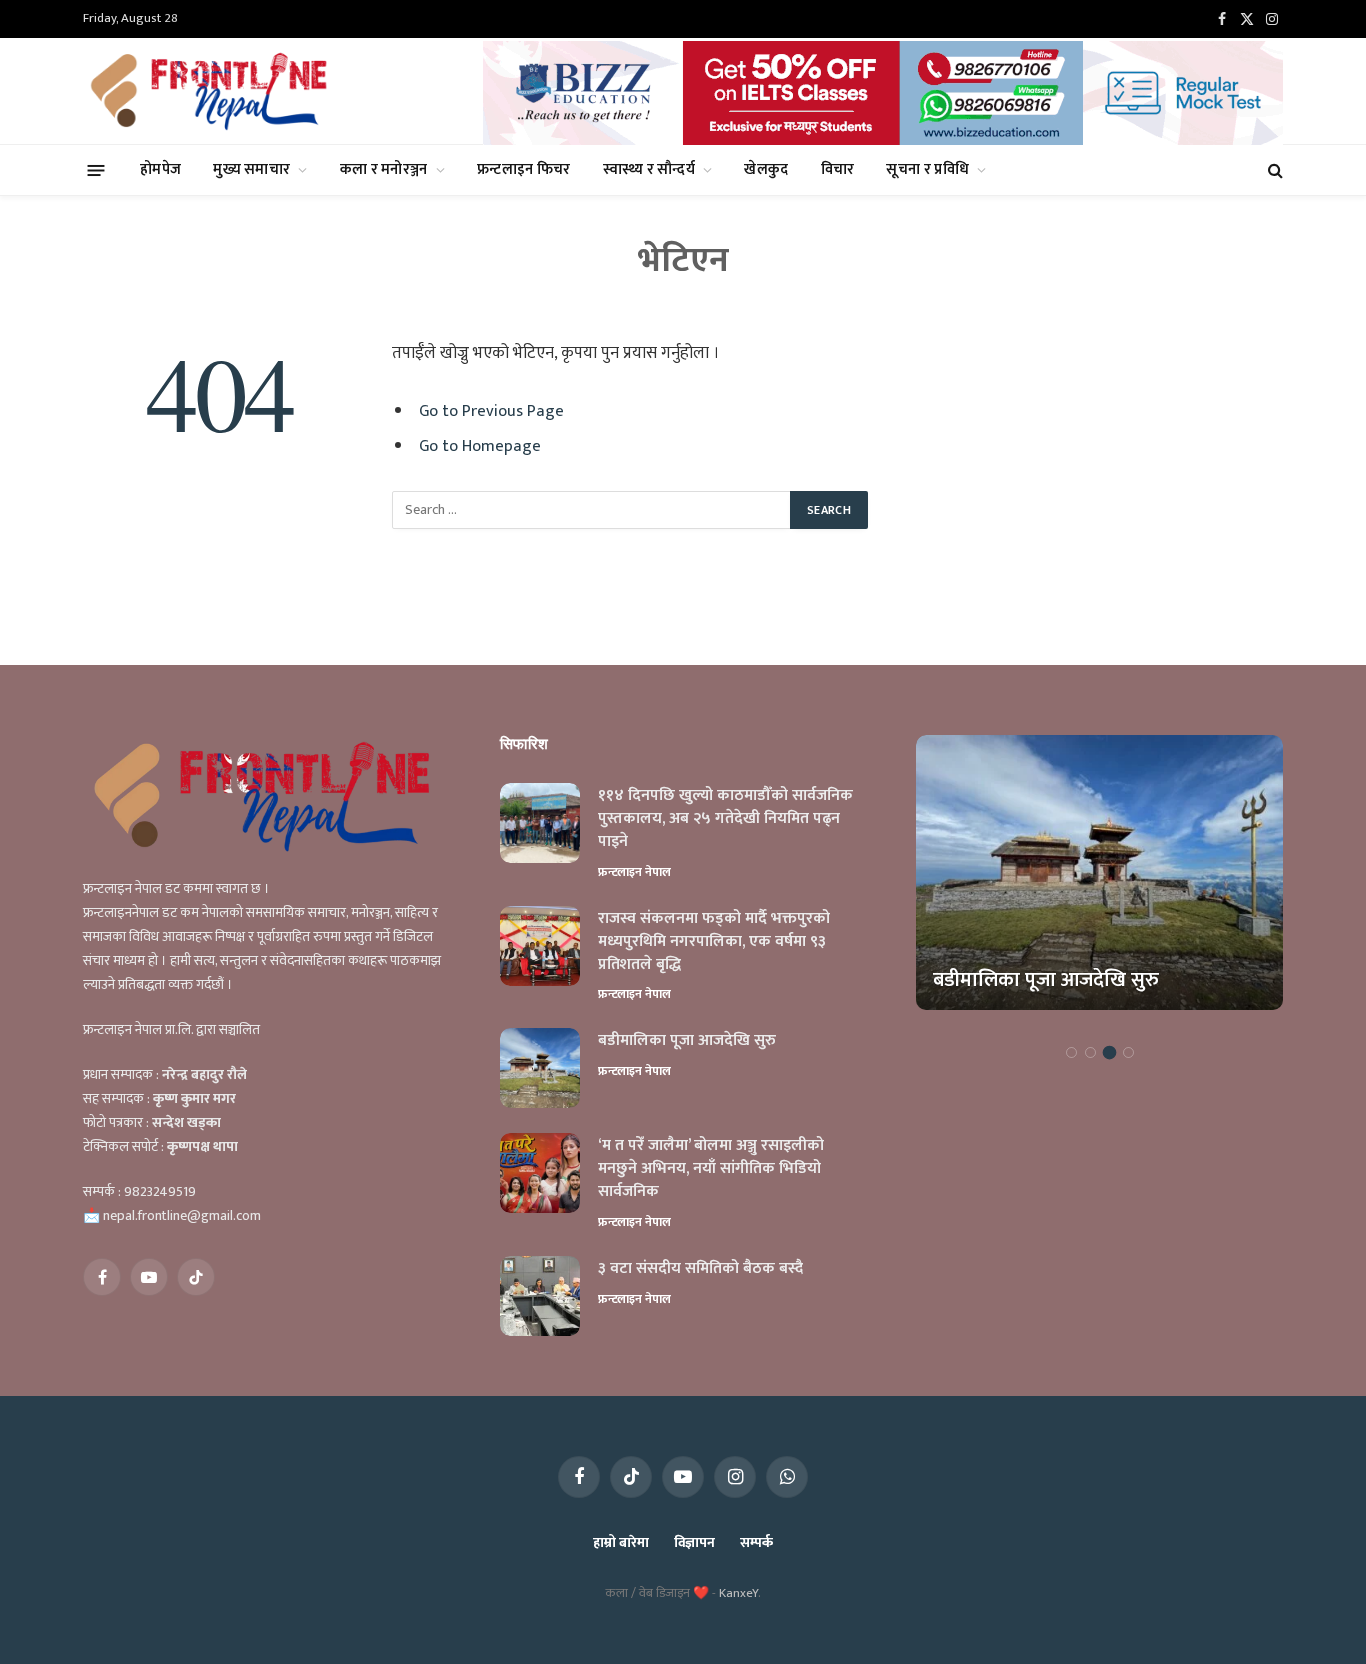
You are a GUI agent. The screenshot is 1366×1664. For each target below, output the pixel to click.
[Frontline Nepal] (212, 91)
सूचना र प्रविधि (927, 169)
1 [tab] (1071, 1052)
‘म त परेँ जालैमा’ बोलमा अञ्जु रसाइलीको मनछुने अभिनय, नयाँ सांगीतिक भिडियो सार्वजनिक (711, 1169)
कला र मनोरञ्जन (384, 169)
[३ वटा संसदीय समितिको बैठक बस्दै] (540, 1296)
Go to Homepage (480, 446)
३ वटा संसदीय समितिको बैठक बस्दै (700, 1269)
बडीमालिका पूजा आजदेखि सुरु (687, 1041)
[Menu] (96, 169)
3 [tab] (1109, 1052)
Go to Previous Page (491, 411)
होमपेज (160, 169)
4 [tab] (1128, 1052)
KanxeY (738, 1593)
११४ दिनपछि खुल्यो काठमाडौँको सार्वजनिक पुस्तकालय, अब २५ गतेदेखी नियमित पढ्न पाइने (725, 819)
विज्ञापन (694, 1542)
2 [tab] (1090, 1052)
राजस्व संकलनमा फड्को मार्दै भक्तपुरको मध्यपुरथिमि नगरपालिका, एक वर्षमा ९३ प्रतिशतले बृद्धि (714, 942)
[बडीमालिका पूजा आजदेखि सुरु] (540, 1068)
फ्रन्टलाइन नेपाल (634, 872)
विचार (838, 169)
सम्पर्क (756, 1542)
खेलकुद (766, 169)
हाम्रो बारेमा (620, 1542)
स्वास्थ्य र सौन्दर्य (649, 169)
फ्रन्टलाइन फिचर (524, 169)
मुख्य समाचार (251, 169)
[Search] (1273, 170)
